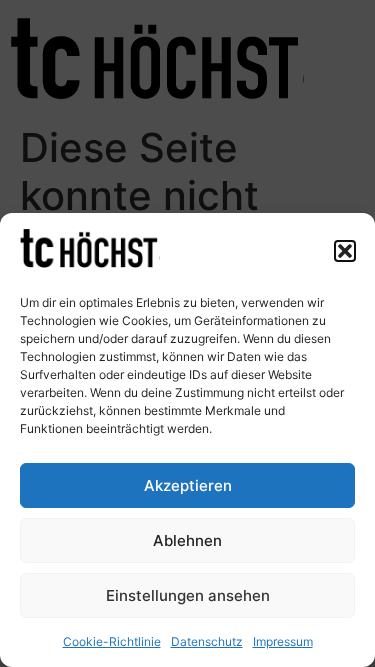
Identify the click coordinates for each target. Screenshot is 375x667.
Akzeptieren (188, 485)
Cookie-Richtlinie (112, 641)
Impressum (283, 641)
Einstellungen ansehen (188, 595)
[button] (345, 251)
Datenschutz (207, 641)
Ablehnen (187, 540)
